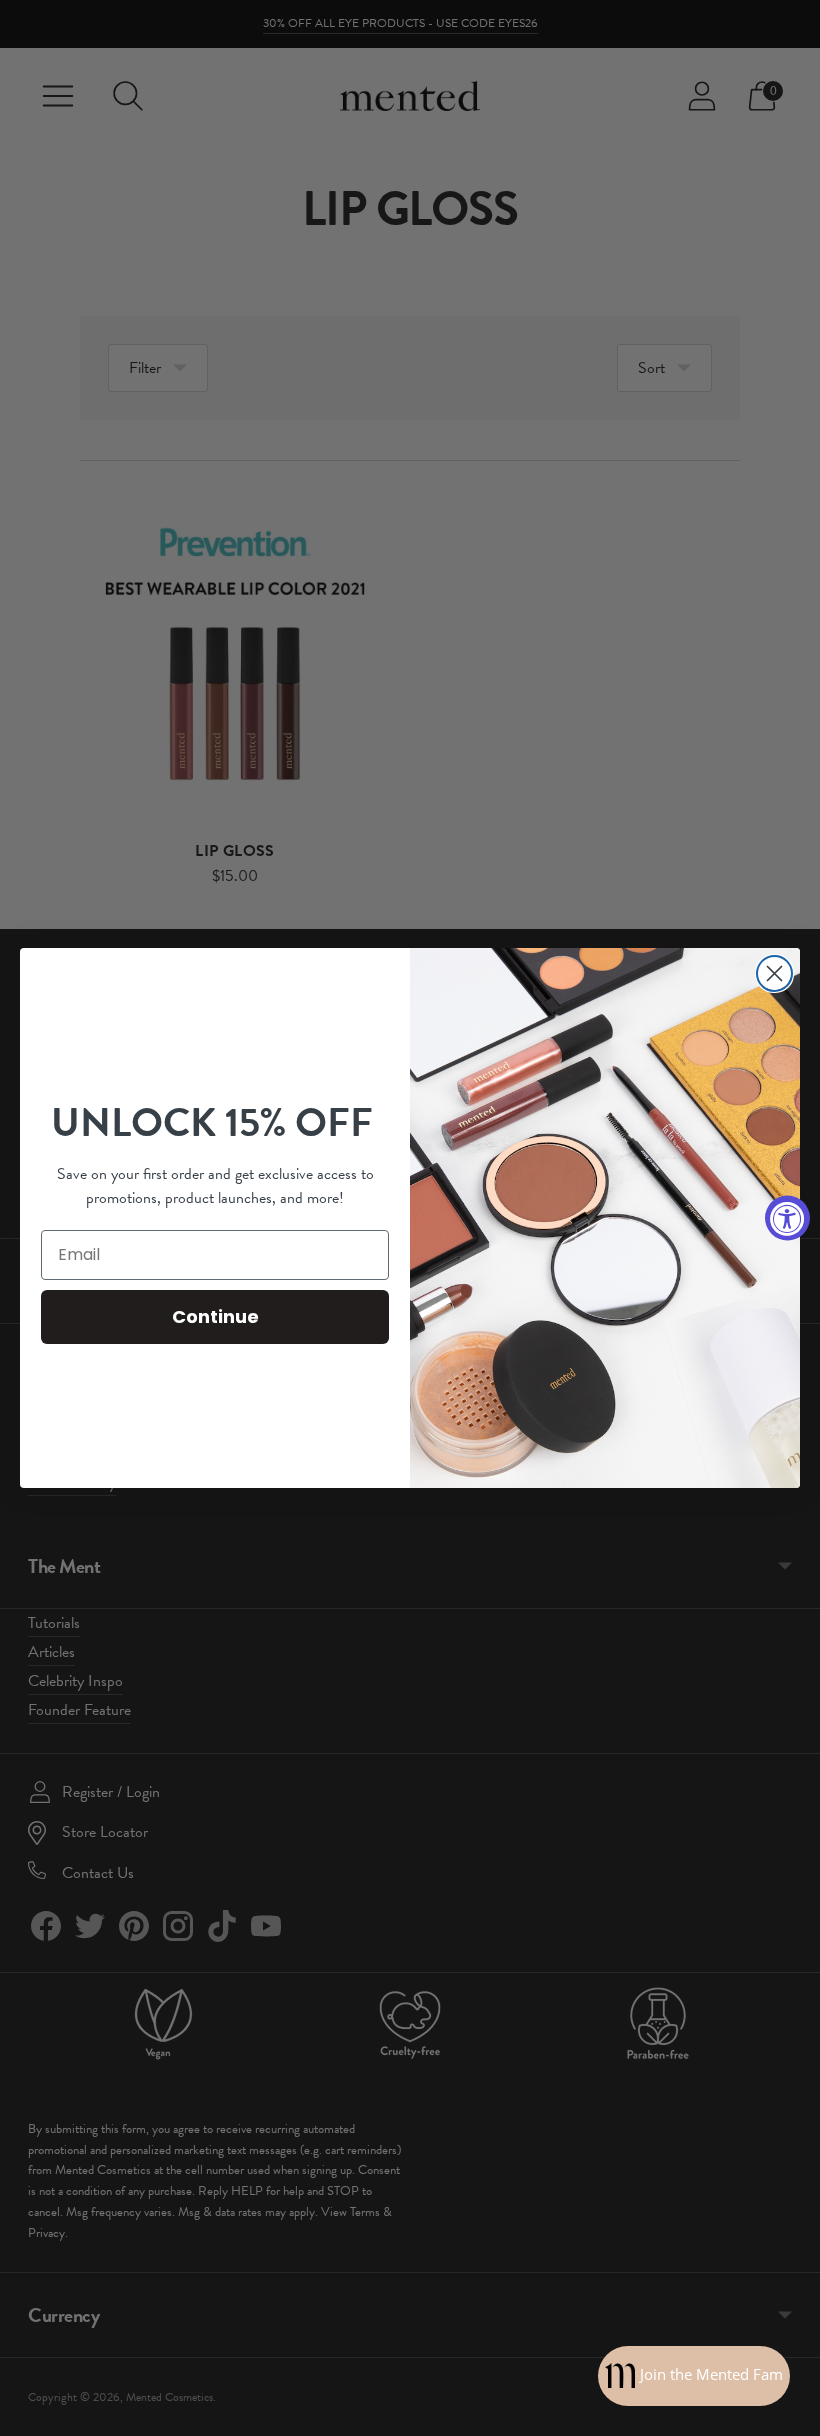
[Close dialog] (774, 973)
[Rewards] (694, 2376)
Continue (215, 1316)
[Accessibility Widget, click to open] (787, 1218)
